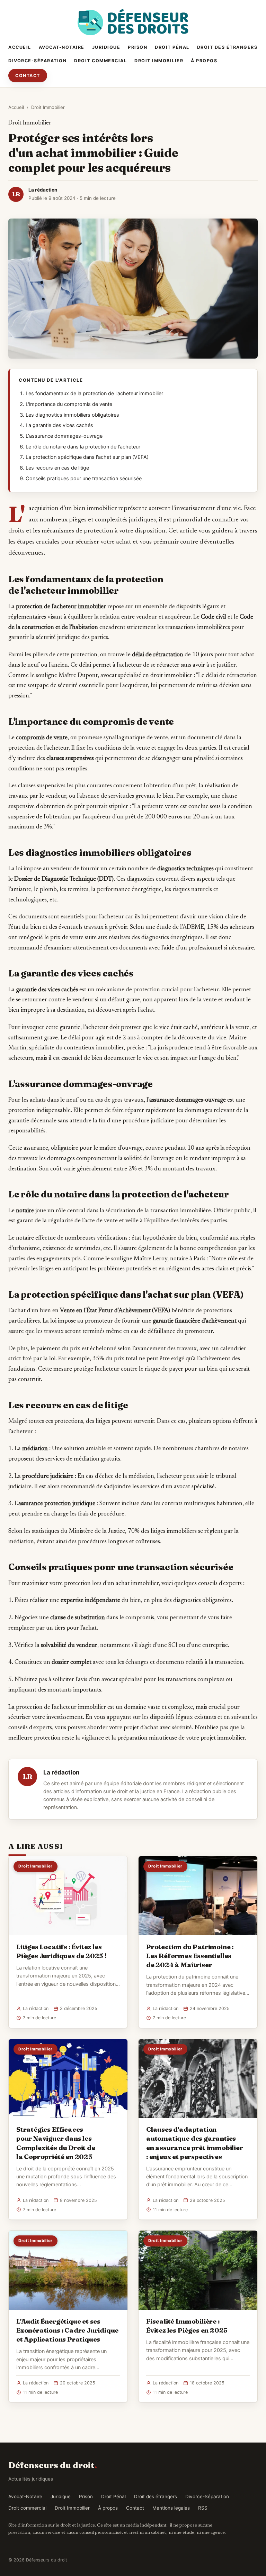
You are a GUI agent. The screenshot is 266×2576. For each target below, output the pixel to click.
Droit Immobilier (159, 61)
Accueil (20, 47)
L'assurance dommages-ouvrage (64, 436)
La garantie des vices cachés (59, 425)
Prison (138, 47)
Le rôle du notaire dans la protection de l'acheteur (83, 447)
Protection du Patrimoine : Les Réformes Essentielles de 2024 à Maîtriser (190, 1956)
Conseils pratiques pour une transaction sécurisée (84, 479)
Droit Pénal (172, 47)
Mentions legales (171, 2508)
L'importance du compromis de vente (69, 404)
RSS (203, 2508)
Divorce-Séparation (37, 61)
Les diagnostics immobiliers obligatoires (72, 415)
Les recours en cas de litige (57, 468)
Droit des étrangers (227, 47)
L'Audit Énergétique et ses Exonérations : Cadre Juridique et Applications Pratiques (67, 2330)
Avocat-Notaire (62, 47)
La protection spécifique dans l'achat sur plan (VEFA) (87, 457)
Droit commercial (100, 61)
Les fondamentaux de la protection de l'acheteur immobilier (94, 393)
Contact (28, 76)
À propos (204, 61)
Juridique (106, 47)
